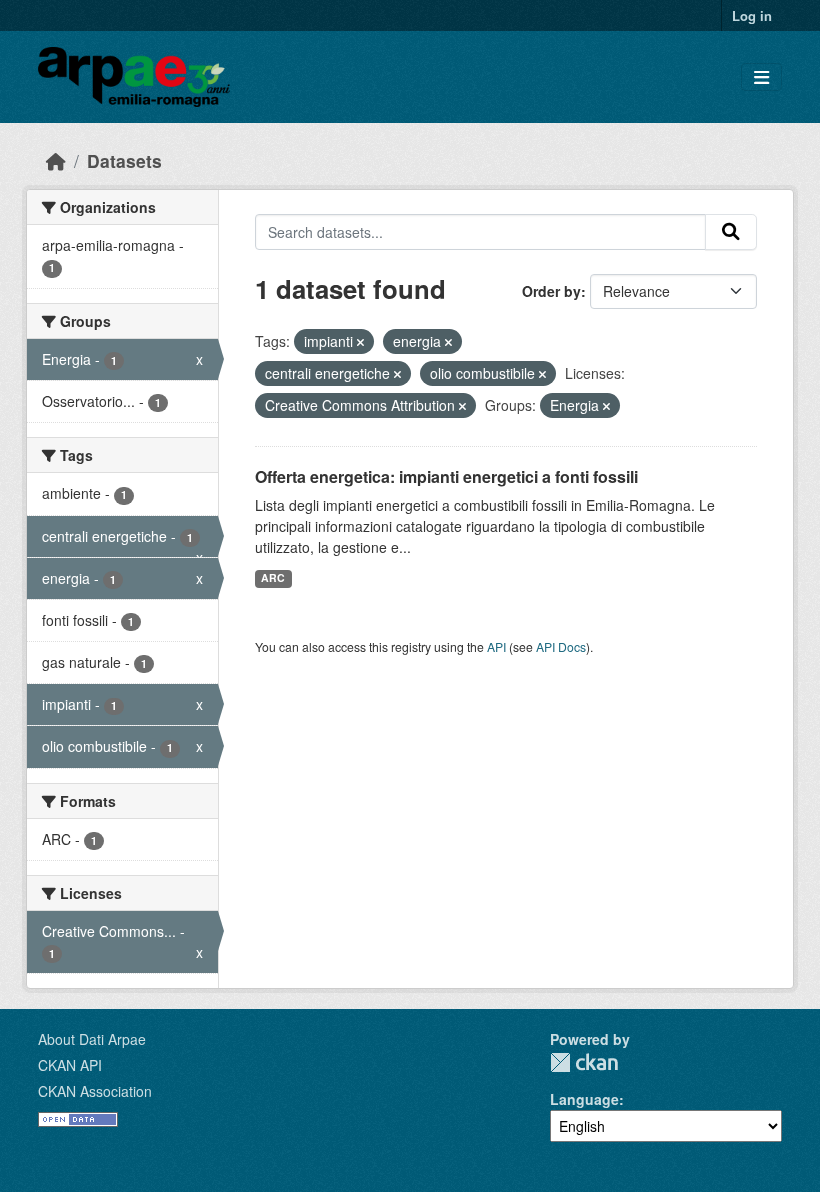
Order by (551, 291)
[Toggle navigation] (761, 77)
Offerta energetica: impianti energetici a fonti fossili (446, 476)
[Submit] (731, 232)
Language (584, 1099)
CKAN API (70, 1065)
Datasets (124, 160)
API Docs (561, 646)
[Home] (56, 160)
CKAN (584, 1062)
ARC (273, 577)
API (496, 646)
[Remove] (360, 342)
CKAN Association (95, 1091)
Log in (752, 15)
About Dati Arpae (92, 1039)
